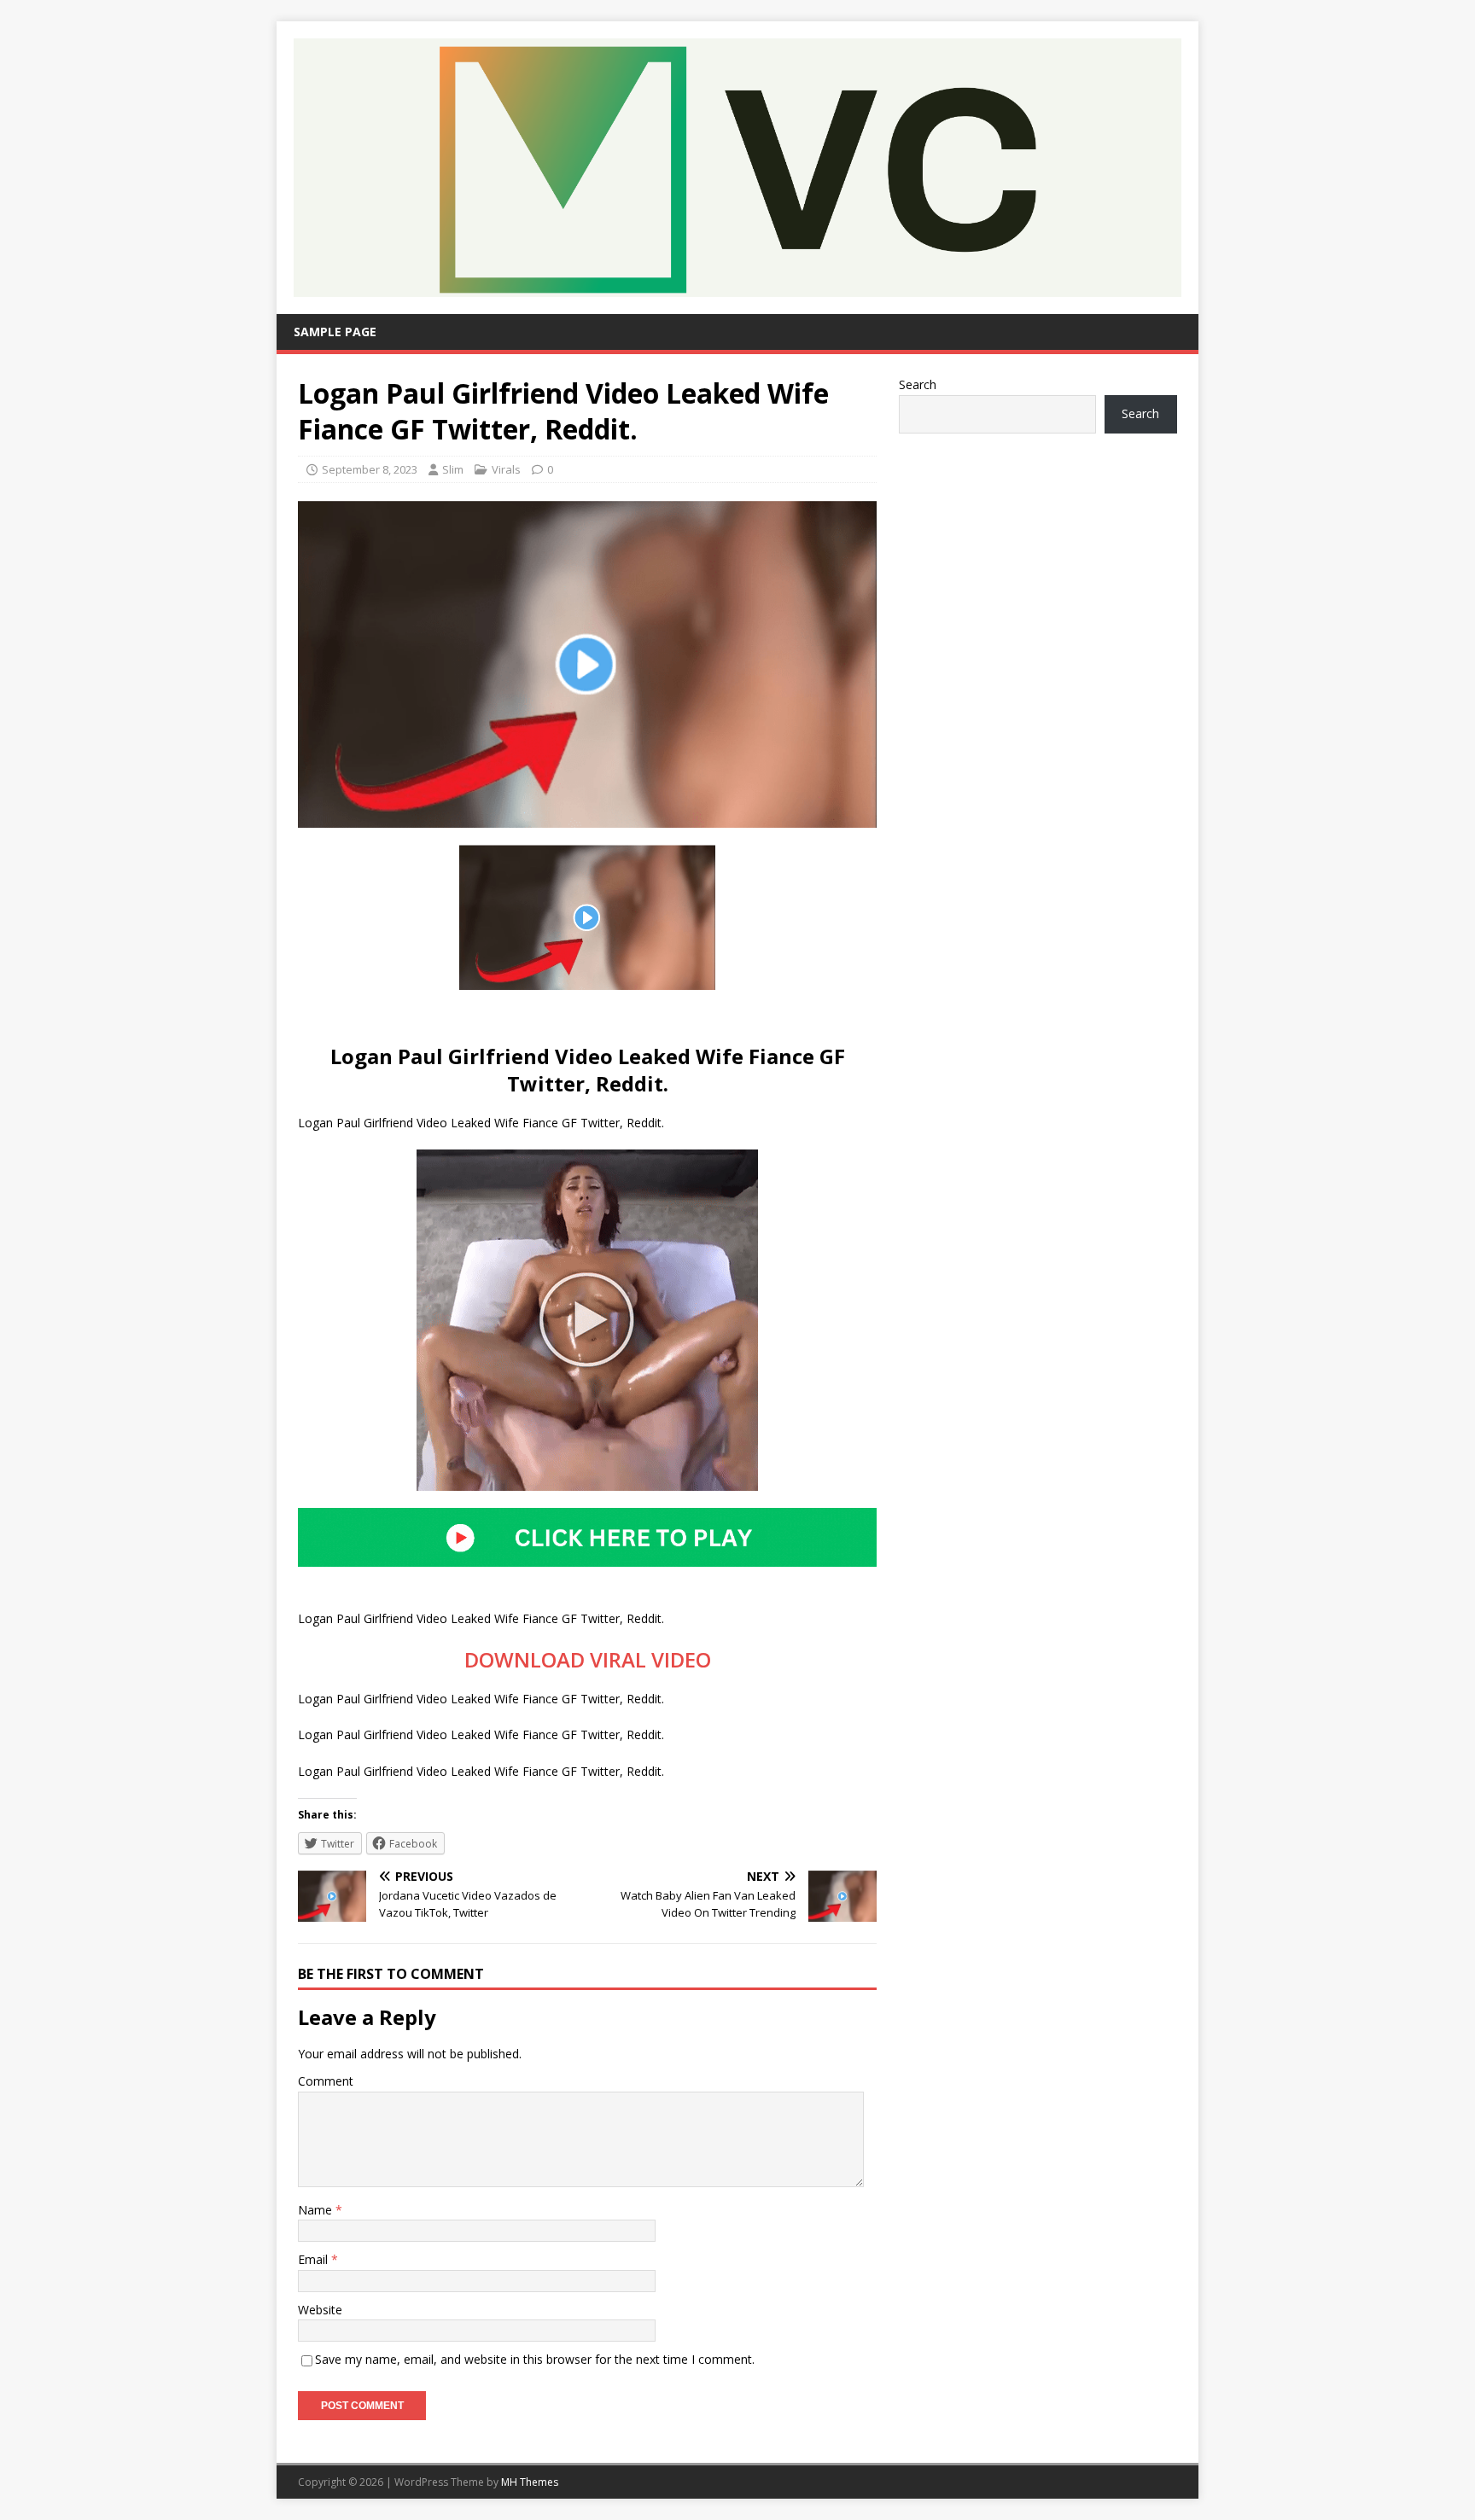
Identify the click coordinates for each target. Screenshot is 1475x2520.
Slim (453, 469)
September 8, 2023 (370, 469)
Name (317, 2210)
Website (320, 2310)
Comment (326, 2081)
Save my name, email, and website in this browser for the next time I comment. (535, 2359)
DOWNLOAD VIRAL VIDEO (588, 1659)
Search (918, 384)
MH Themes (530, 2482)
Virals (506, 469)
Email (315, 2259)
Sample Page (335, 332)
